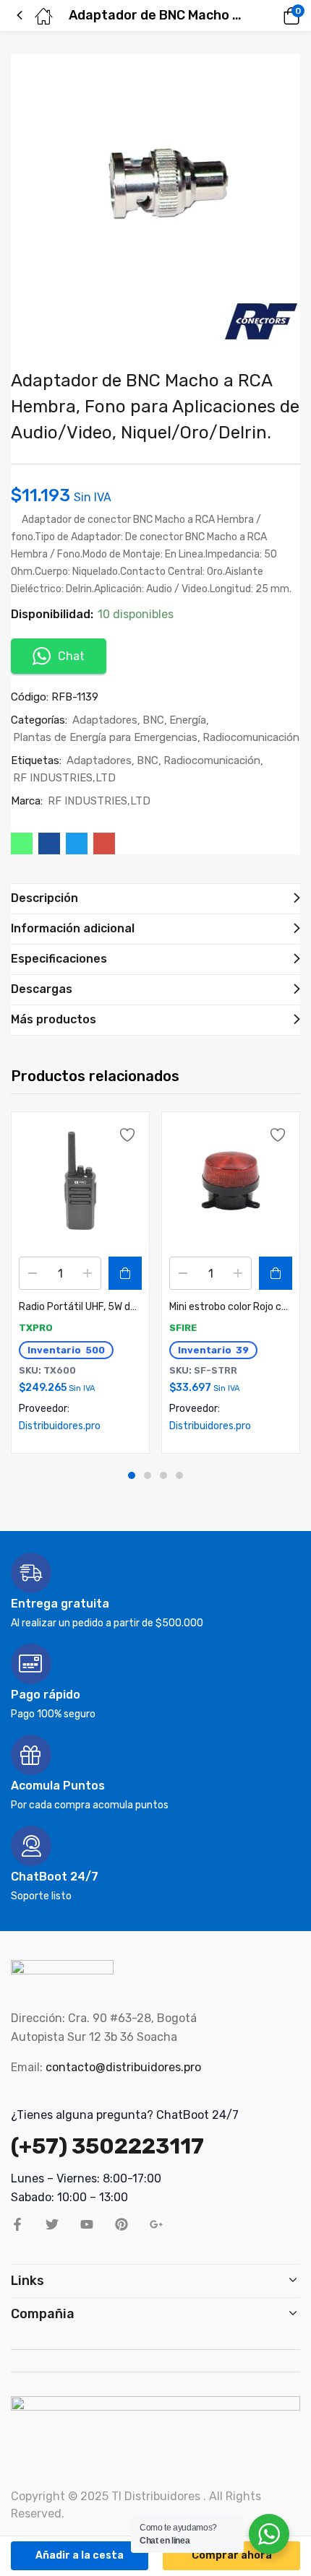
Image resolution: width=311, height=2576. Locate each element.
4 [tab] (179, 1475)
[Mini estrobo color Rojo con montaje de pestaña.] (231, 1181)
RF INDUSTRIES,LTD (64, 778)
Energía (188, 720)
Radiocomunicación (251, 737)
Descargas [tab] (42, 989)
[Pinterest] (122, 2224)
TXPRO (36, 1328)
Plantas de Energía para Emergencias (105, 737)
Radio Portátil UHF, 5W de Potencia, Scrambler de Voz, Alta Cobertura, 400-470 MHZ (80, 1307)
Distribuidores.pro (60, 1426)
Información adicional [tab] (73, 928)
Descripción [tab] (44, 898)
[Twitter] (52, 2224)
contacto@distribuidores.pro (123, 2067)
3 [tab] (163, 1475)
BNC (153, 720)
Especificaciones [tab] (59, 959)
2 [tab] (148, 1475)
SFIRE (183, 1328)
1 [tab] (132, 1475)
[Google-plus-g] (156, 2224)
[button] (271, 16)
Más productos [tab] (54, 1019)
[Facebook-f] (17, 2224)
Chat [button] (71, 656)
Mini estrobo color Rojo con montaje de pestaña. (231, 1307)
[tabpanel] (80, 1283)
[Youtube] (87, 2224)
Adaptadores (105, 720)
